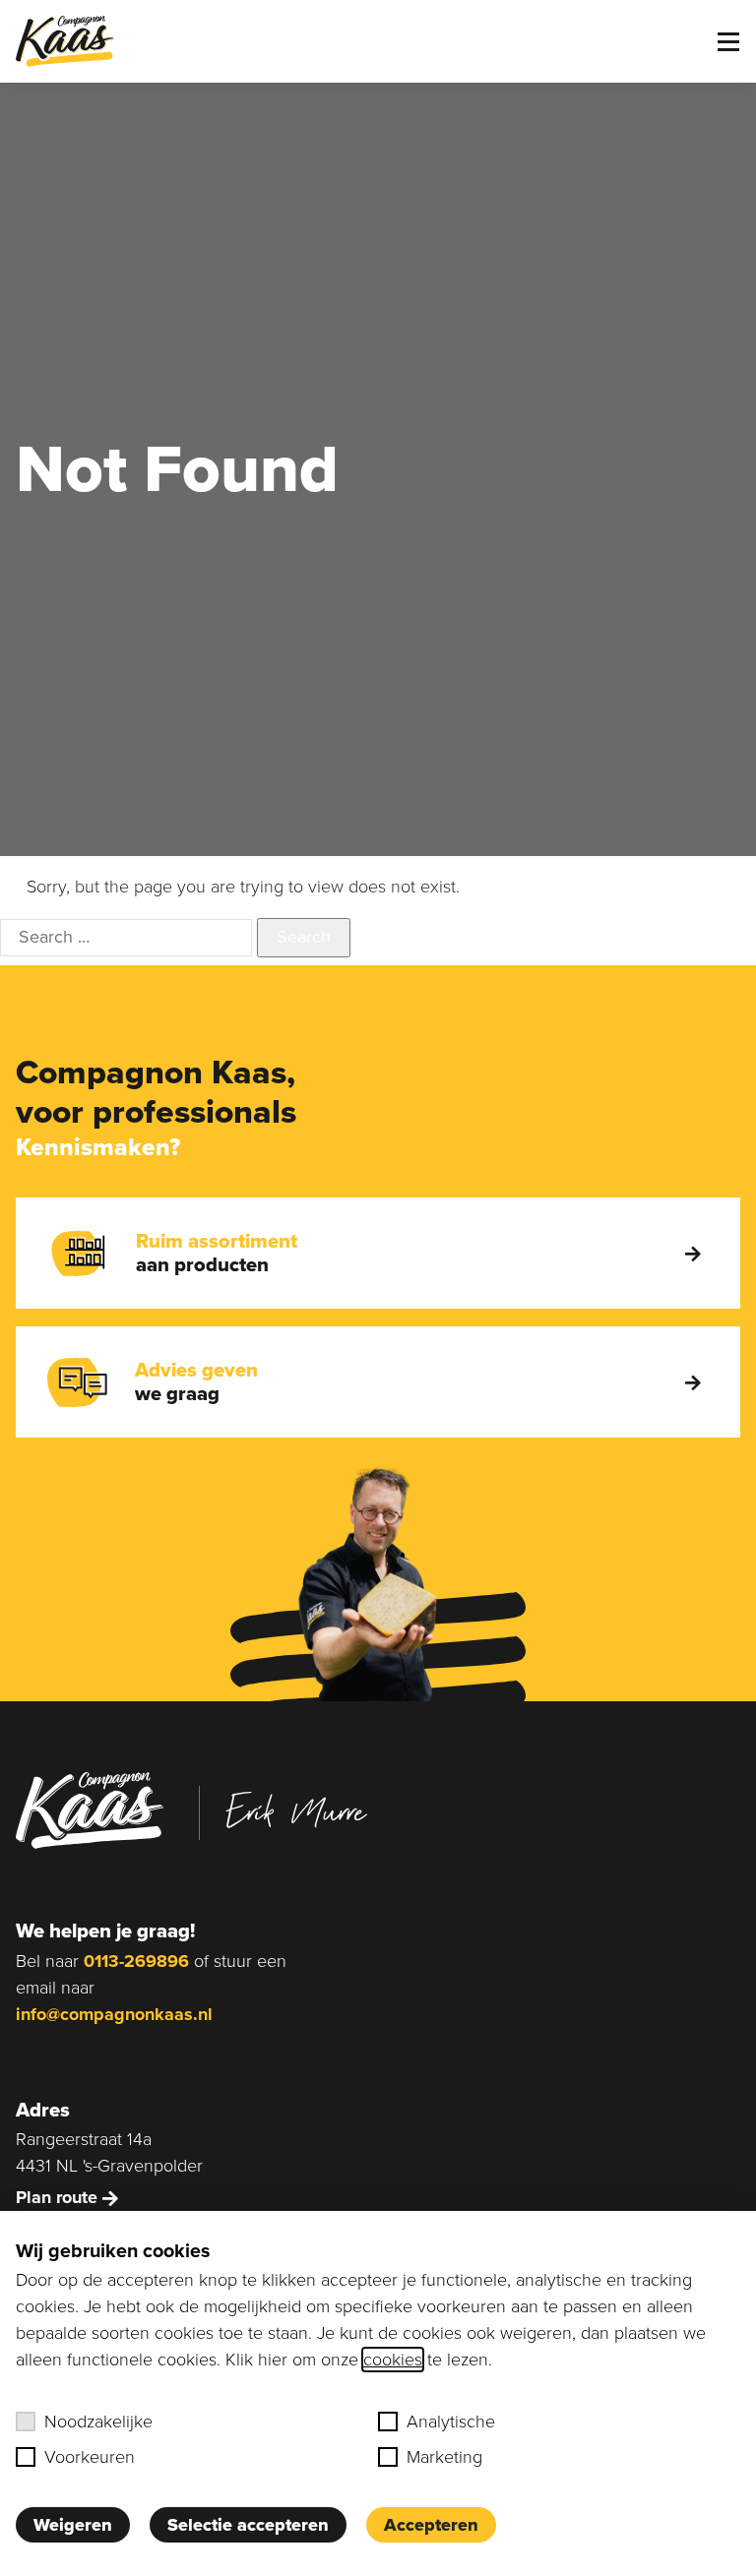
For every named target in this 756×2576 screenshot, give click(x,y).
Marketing (444, 2457)
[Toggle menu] (728, 42)
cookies (393, 2360)
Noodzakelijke (98, 2422)
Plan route (59, 2197)
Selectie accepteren (248, 2525)
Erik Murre (296, 1810)
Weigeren (73, 2525)
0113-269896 (136, 1961)
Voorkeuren (90, 2457)
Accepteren (431, 2525)
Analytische (451, 2422)
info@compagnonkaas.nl (114, 2014)
